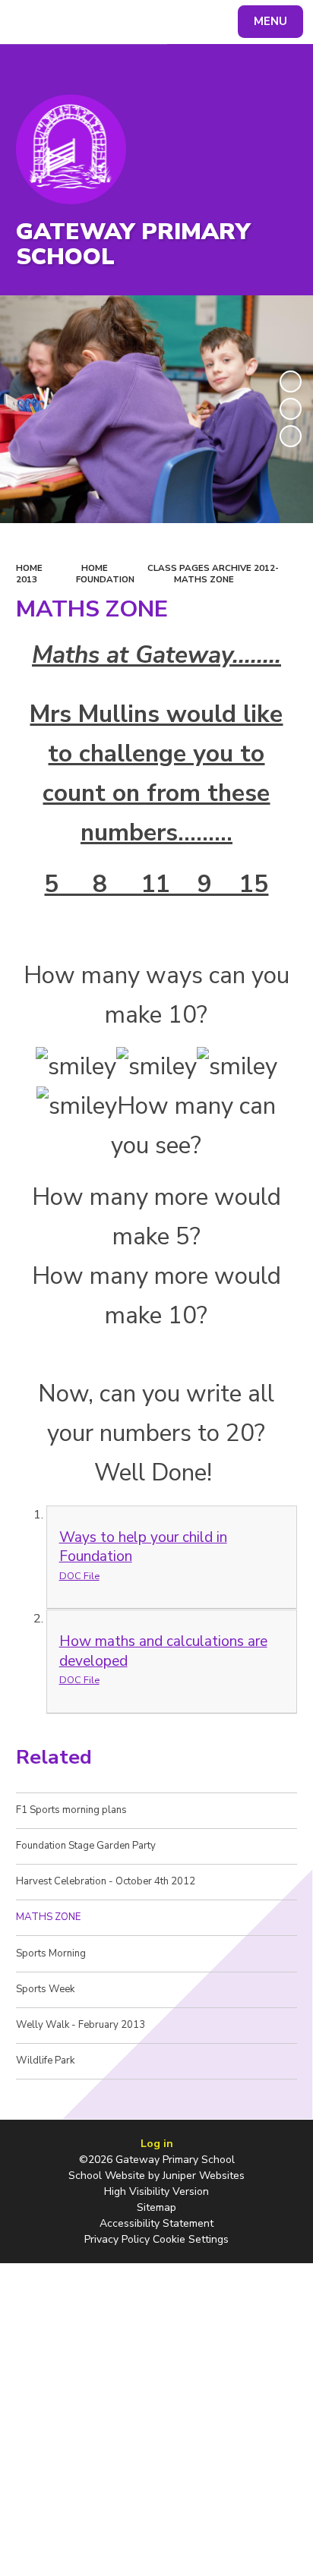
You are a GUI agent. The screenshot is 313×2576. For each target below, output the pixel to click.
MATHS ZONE (204, 579)
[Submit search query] (185, 20)
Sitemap (156, 2207)
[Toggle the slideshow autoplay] (291, 382)
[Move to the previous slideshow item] (291, 409)
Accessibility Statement (156, 2223)
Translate (126, 24)
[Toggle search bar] (29, 22)
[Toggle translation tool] (67, 22)
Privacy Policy (117, 2239)
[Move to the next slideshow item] (291, 436)
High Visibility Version (156, 2191)
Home (29, 568)
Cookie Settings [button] (191, 2239)
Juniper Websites (204, 2176)
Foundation (105, 579)
